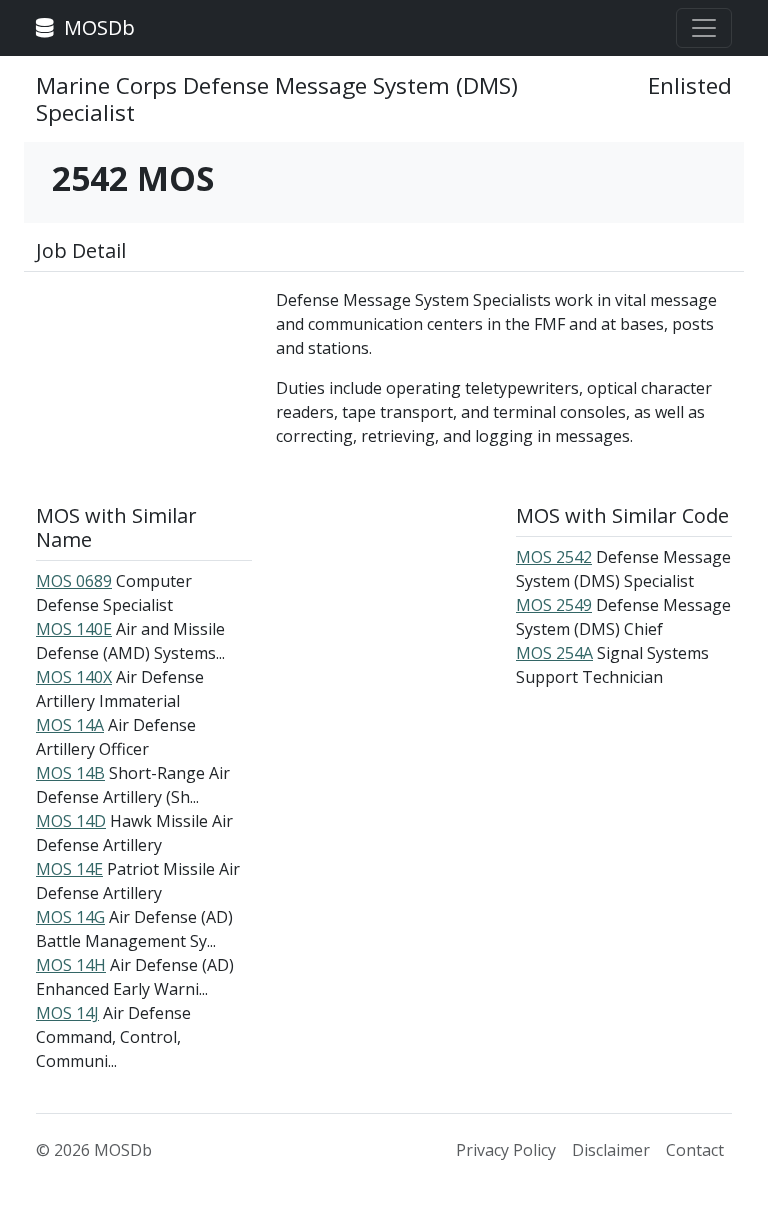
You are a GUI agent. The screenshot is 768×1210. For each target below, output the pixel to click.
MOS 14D (71, 821)
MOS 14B (70, 773)
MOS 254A (554, 653)
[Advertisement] (144, 388)
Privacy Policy (506, 1150)
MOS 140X (74, 677)
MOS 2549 (554, 605)
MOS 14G (70, 917)
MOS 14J (67, 1013)
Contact (695, 1150)
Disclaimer (611, 1150)
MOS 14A (70, 725)
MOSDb (97, 27)
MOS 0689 (74, 581)
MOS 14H (71, 965)
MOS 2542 (554, 557)
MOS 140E (74, 629)
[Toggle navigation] (704, 28)
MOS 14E (69, 869)
